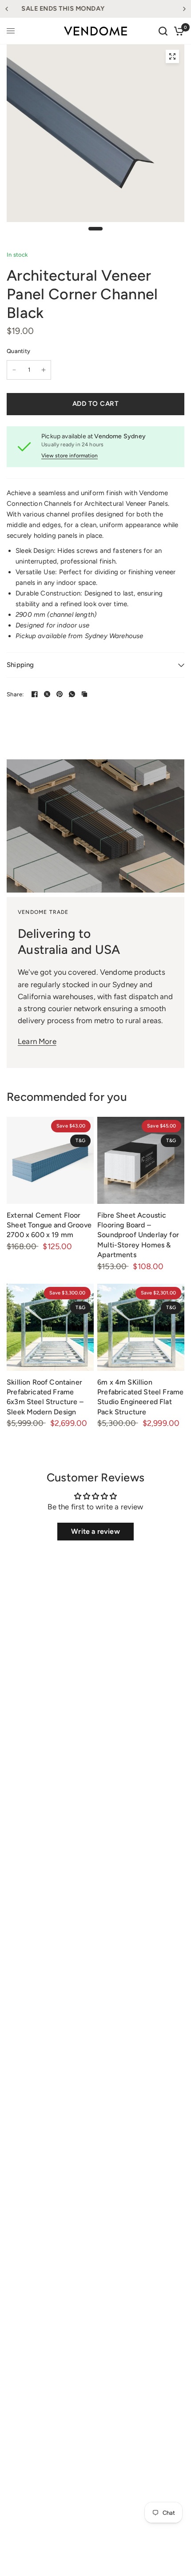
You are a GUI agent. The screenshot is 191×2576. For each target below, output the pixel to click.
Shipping (20, 665)
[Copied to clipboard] (84, 694)
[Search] (163, 31)
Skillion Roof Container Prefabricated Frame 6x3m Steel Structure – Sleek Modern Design (45, 1397)
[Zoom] (172, 56)
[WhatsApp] (72, 694)
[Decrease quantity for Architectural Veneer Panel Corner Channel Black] (14, 370)
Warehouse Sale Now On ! (96, 8)
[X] (47, 694)
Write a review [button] (95, 1531)
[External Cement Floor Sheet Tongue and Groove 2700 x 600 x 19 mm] (50, 1160)
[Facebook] (35, 694)
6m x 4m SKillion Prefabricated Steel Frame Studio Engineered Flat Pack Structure (140, 1397)
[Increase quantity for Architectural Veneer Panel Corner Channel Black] (44, 370)
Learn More (37, 1041)
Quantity (18, 351)
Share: (15, 694)
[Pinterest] (60, 694)
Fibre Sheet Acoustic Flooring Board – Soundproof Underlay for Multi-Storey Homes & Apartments (138, 1235)
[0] (177, 31)
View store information (70, 456)
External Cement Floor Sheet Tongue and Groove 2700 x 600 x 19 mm (49, 1225)
